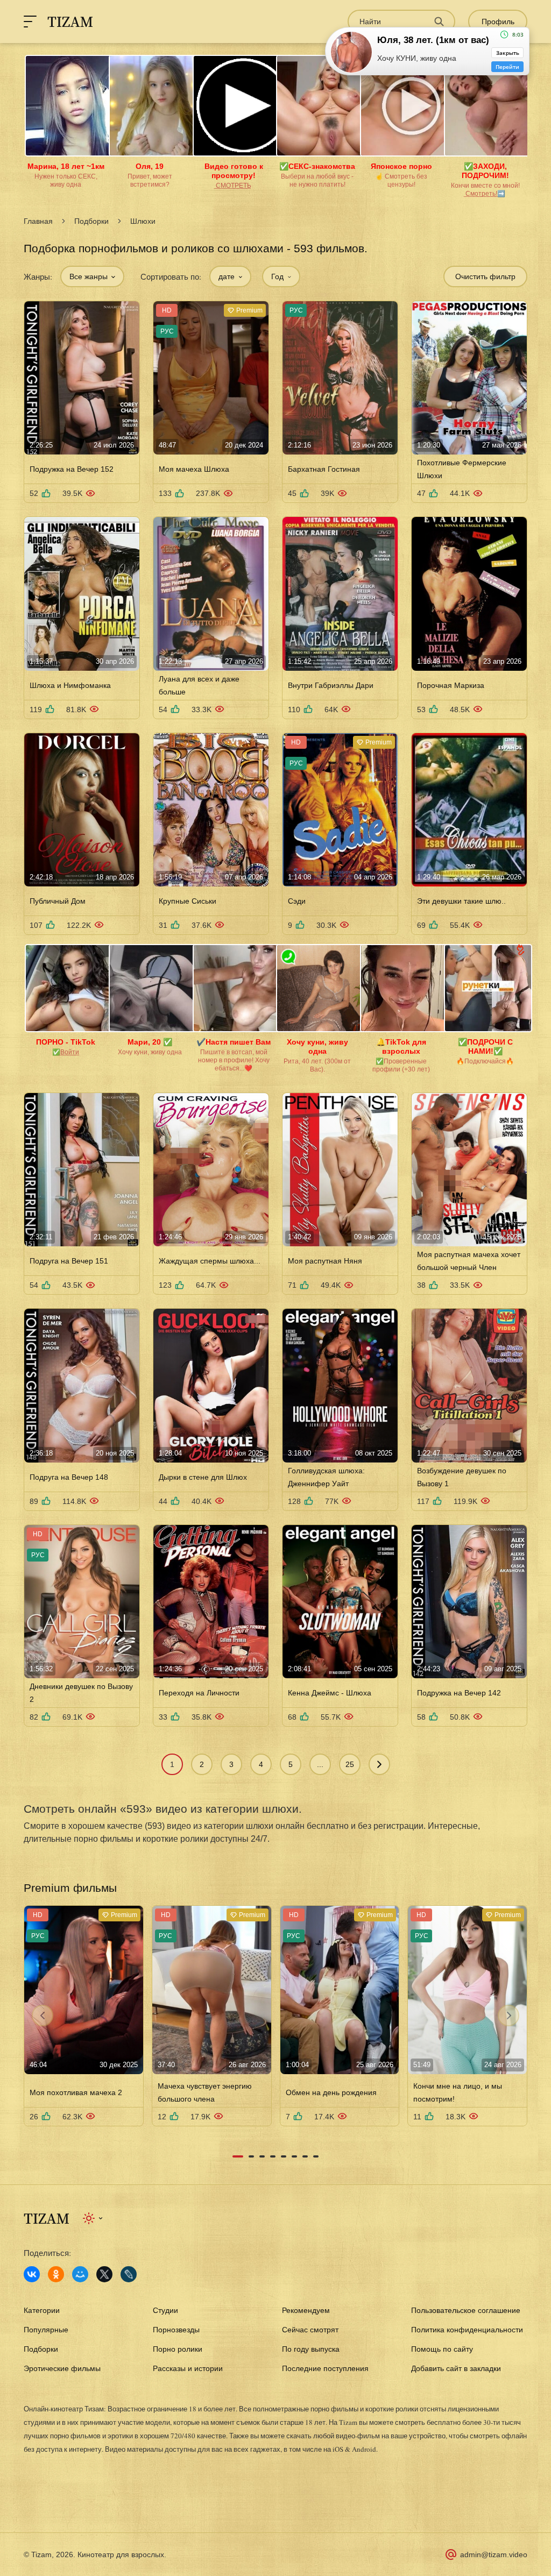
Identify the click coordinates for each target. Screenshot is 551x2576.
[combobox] (92, 276)
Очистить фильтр (485, 276)
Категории (42, 2310)
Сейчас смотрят (310, 2330)
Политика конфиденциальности (467, 2330)
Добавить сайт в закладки (456, 2368)
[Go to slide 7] (305, 2156)
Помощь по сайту (442, 2349)
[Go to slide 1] (238, 2156)
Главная (38, 221)
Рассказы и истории (188, 2368)
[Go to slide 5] (284, 2156)
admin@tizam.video (494, 2554)
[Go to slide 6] (294, 2156)
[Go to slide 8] (316, 2156)
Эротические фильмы (62, 2368)
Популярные (46, 2330)
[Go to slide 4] (273, 2156)
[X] (104, 2274)
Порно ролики (178, 2349)
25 (350, 1764)
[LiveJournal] (129, 2274)
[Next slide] (508, 2016)
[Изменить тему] (93, 2218)
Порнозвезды (176, 2330)
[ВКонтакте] (32, 2274)
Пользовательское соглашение (466, 2310)
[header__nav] (30, 22)
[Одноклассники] (56, 2274)
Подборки (91, 221)
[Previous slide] (43, 2016)
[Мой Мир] (80, 2274)
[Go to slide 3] (262, 2156)
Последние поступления (325, 2368)
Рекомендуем (306, 2310)
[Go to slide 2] (251, 2156)
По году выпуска (311, 2349)
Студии (165, 2310)
